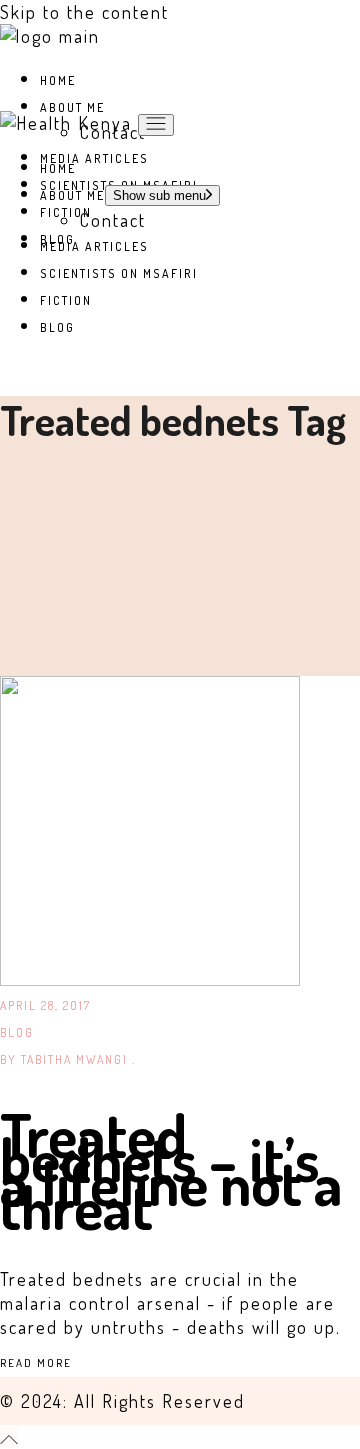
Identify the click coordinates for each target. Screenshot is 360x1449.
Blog (17, 1032)
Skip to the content (84, 12)
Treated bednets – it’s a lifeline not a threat (171, 1170)
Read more (36, 1363)
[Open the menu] (156, 125)
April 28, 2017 (45, 1005)
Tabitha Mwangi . (68, 1059)
